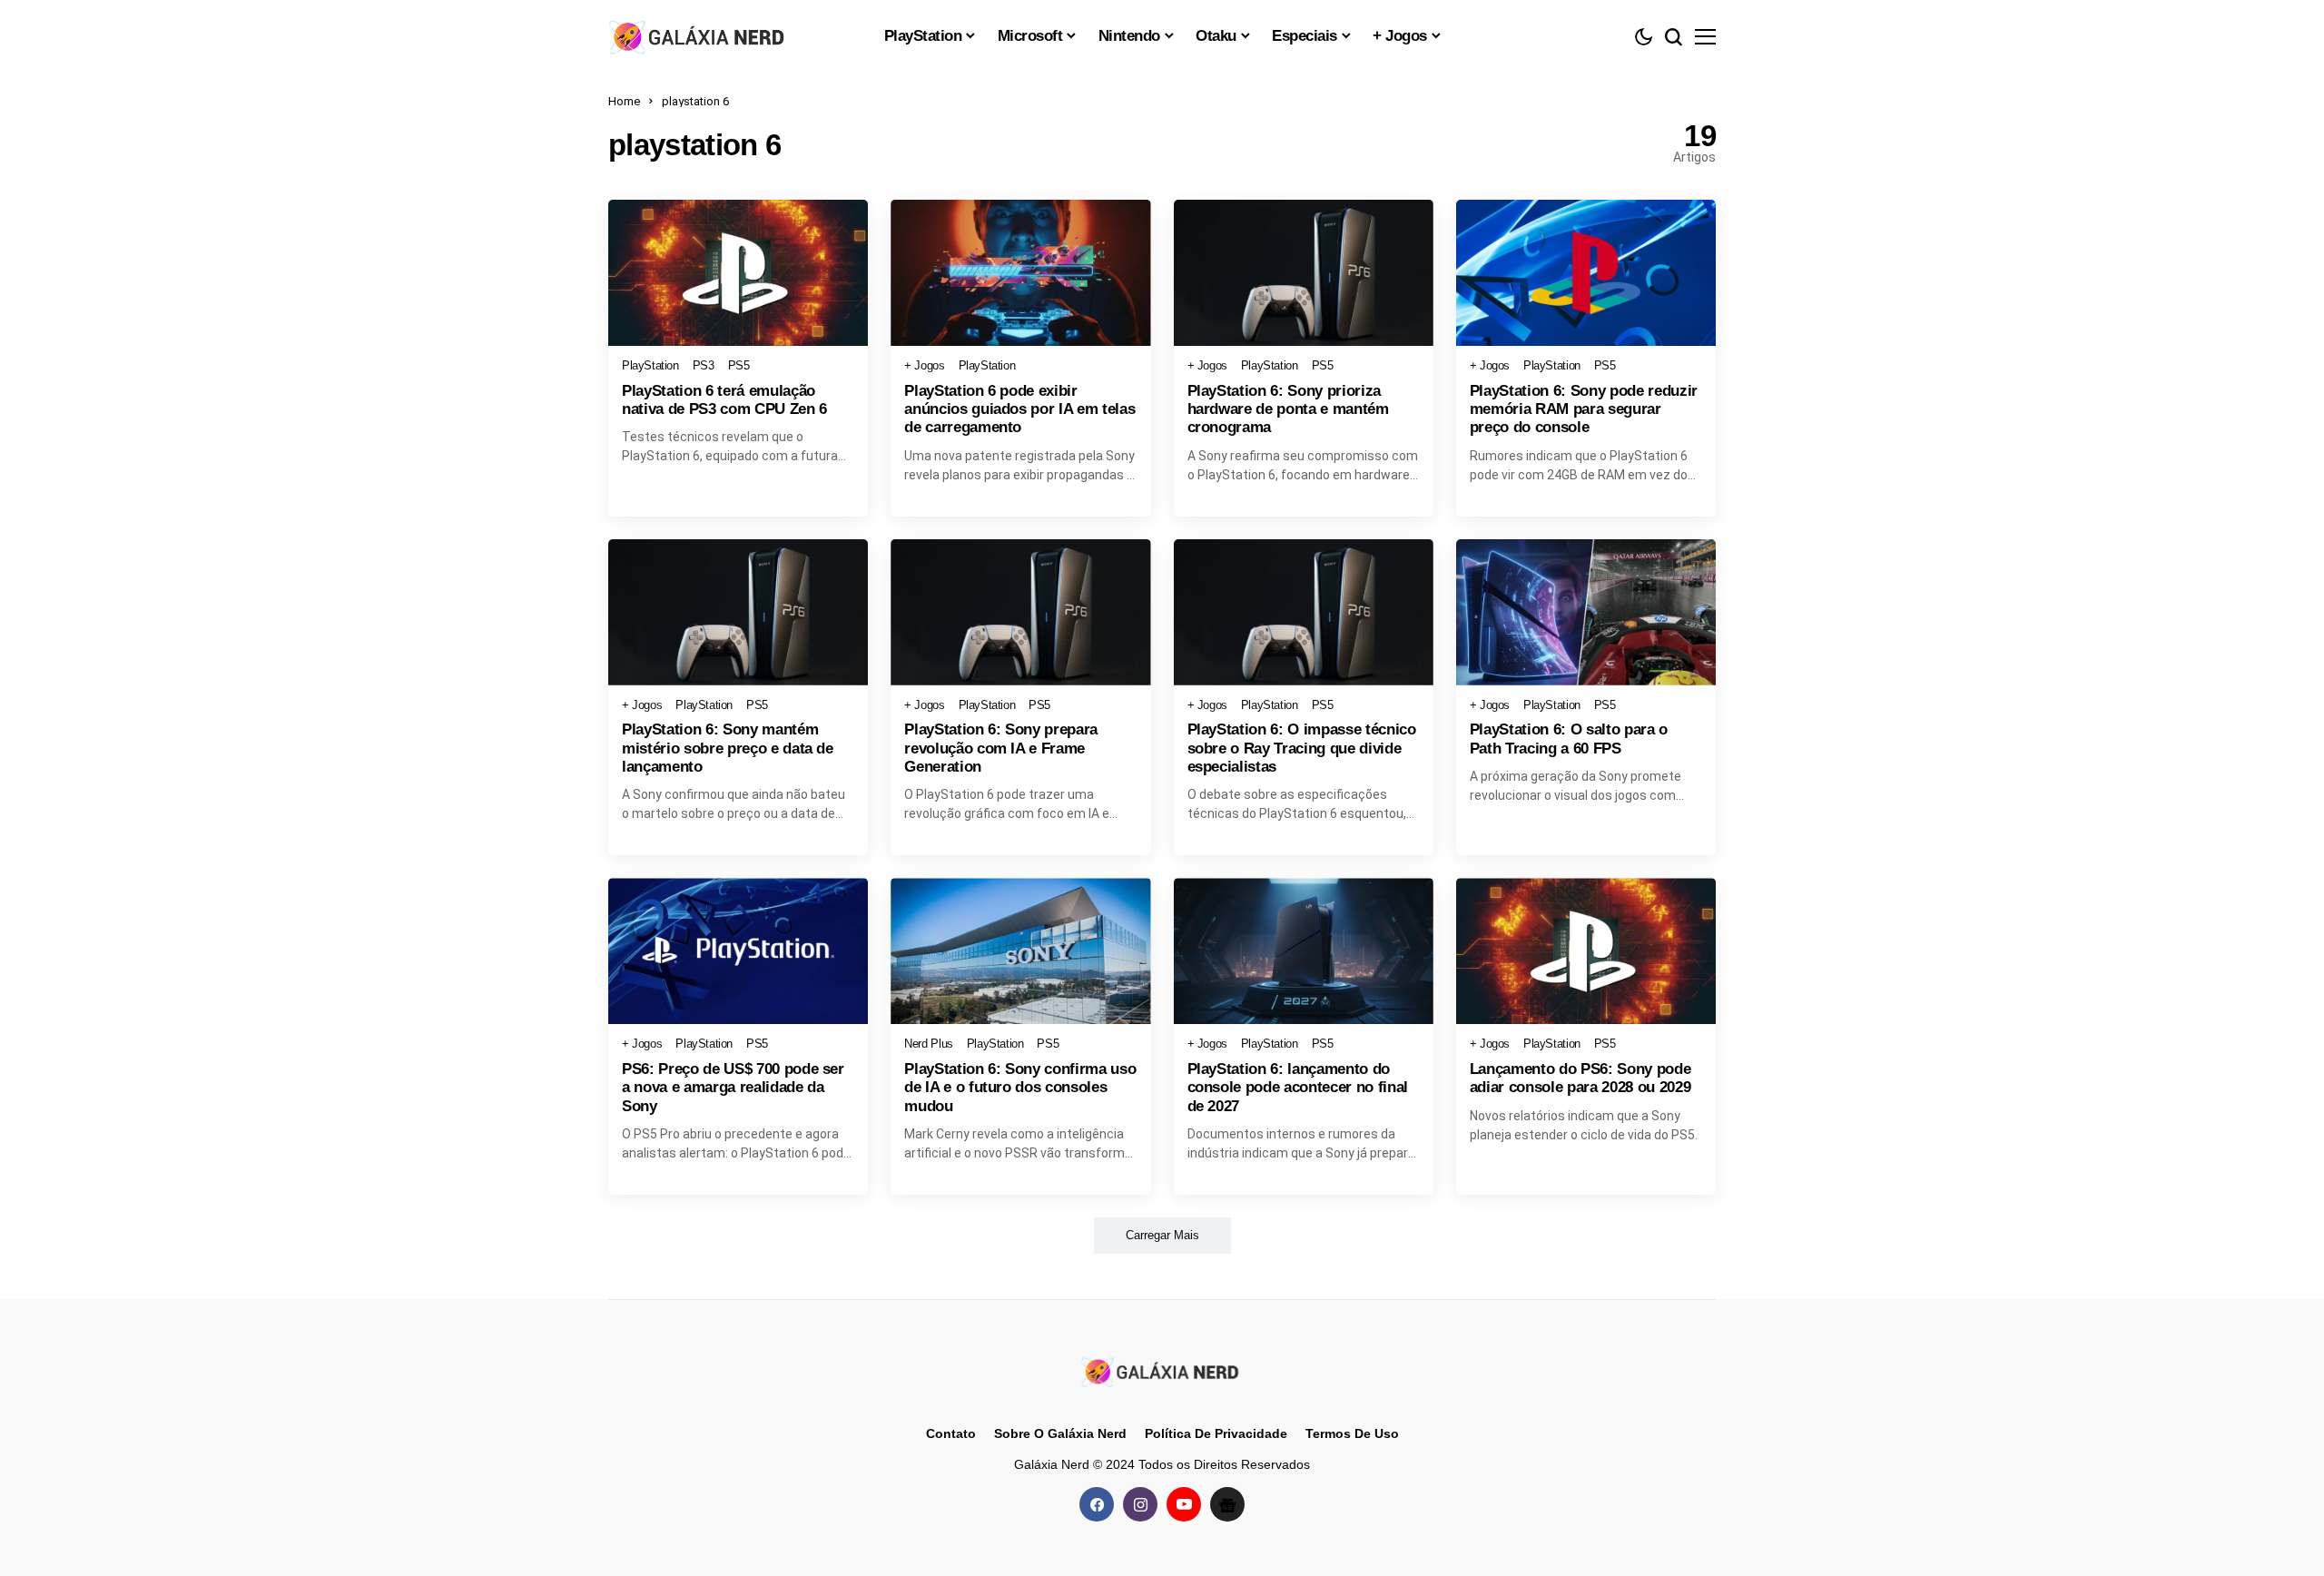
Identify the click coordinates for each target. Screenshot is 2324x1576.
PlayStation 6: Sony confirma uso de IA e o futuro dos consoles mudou (1020, 1088)
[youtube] (1184, 1504)
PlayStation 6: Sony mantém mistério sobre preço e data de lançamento (728, 748)
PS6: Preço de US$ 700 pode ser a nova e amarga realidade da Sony (733, 1088)
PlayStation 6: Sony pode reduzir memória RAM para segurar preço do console (1584, 409)
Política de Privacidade (1216, 1433)
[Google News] (1227, 1504)
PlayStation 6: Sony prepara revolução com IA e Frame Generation (1001, 748)
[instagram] (1140, 1504)
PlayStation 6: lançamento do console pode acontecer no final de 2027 (1298, 1088)
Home (624, 101)
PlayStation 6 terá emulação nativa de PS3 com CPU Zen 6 (724, 400)
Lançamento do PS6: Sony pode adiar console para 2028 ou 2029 (1580, 1078)
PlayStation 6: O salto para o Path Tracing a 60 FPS (1569, 739)
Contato (951, 1433)
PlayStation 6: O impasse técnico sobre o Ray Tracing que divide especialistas (1302, 748)
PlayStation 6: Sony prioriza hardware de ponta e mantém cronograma (1288, 409)
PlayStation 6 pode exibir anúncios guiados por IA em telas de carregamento (1019, 409)
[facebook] (1097, 1504)
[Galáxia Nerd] (699, 36)
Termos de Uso (1352, 1433)
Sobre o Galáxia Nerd (1060, 1433)
